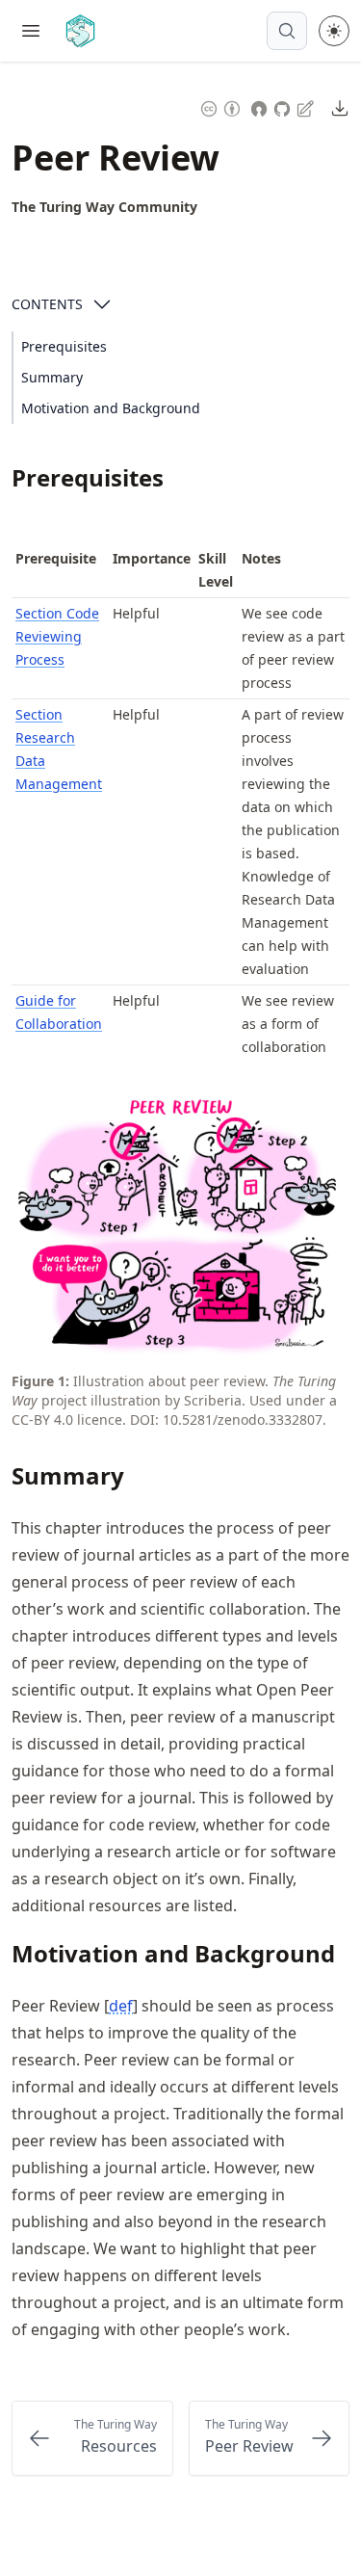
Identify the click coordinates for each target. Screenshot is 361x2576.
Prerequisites (64, 346)
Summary (52, 377)
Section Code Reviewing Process (57, 636)
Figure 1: (40, 1381)
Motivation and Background (111, 408)
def (121, 2006)
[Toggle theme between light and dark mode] (334, 31)
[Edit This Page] (307, 107)
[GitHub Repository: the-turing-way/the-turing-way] (284, 106)
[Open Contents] (102, 304)
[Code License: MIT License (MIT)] (259, 106)
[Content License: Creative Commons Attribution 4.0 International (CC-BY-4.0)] (220, 106)
